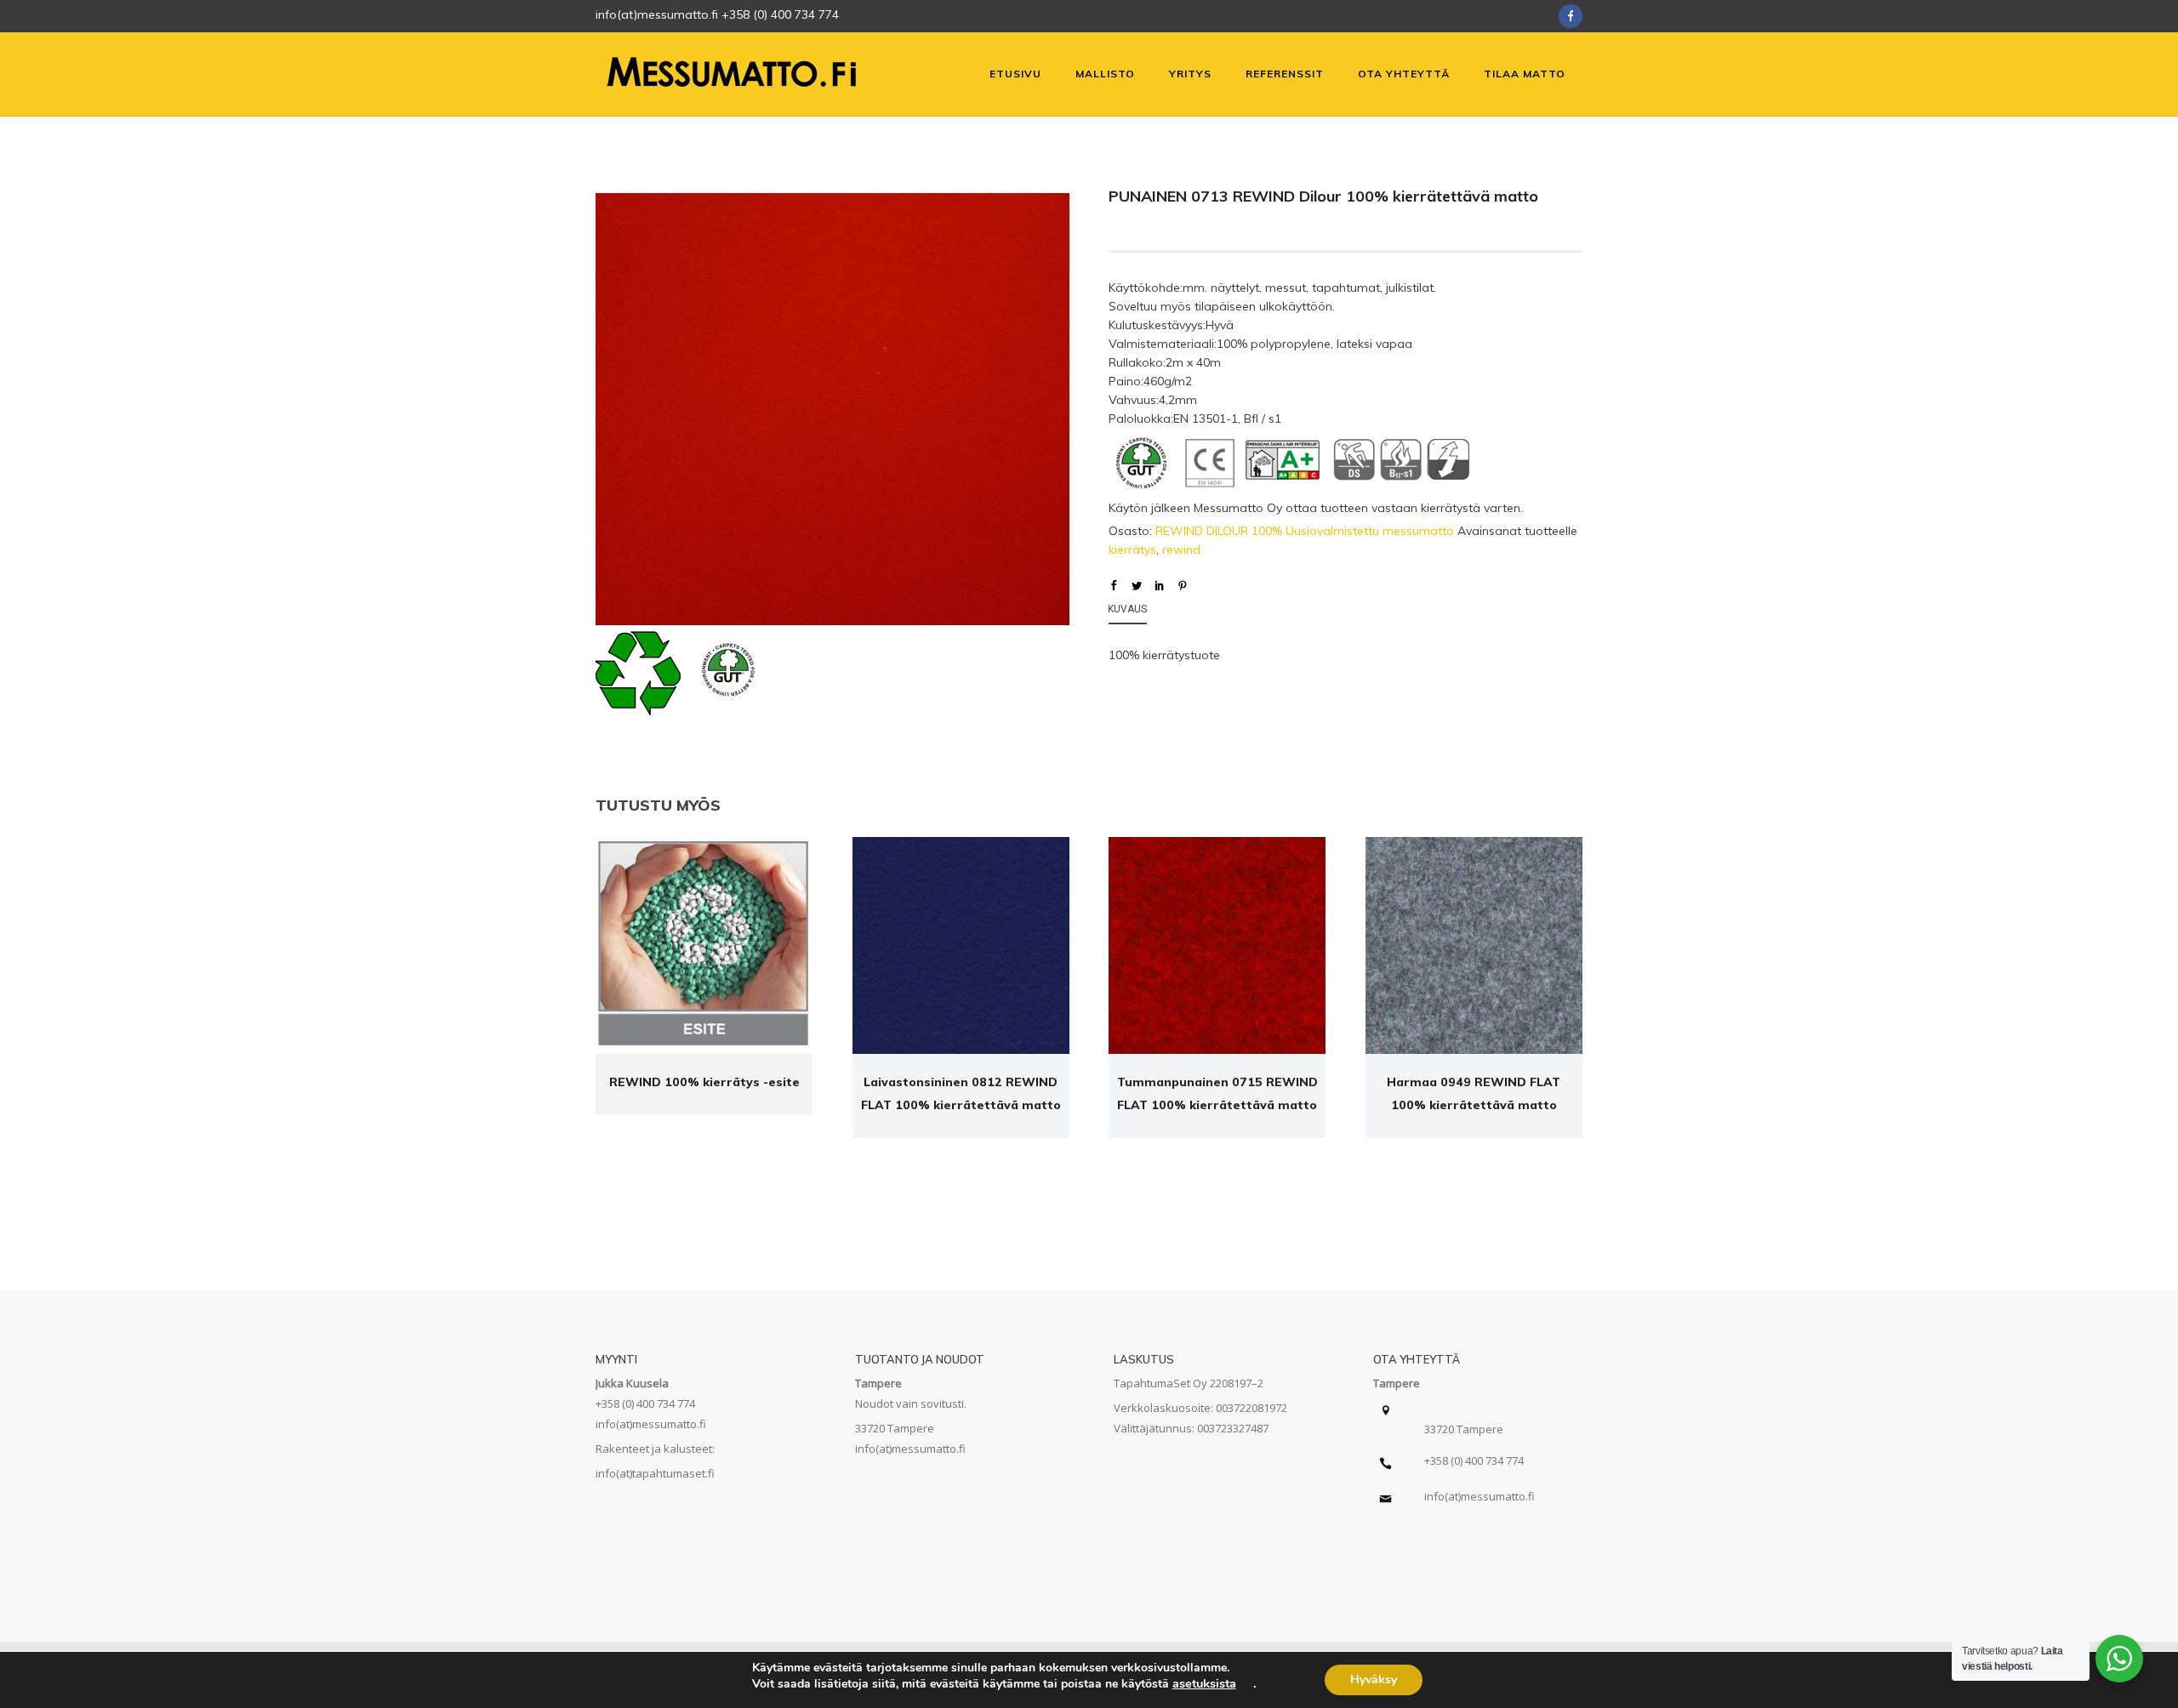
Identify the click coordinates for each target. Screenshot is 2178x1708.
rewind (1181, 549)
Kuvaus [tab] (1127, 609)
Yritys (1190, 74)
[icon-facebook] (1571, 16)
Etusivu (1015, 74)
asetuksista (1204, 1683)
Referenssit (1285, 74)
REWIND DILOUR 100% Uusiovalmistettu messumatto (1305, 531)
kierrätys (1132, 549)
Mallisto (1105, 74)
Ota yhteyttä (1404, 74)
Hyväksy (1374, 1680)
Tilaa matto (1525, 74)
